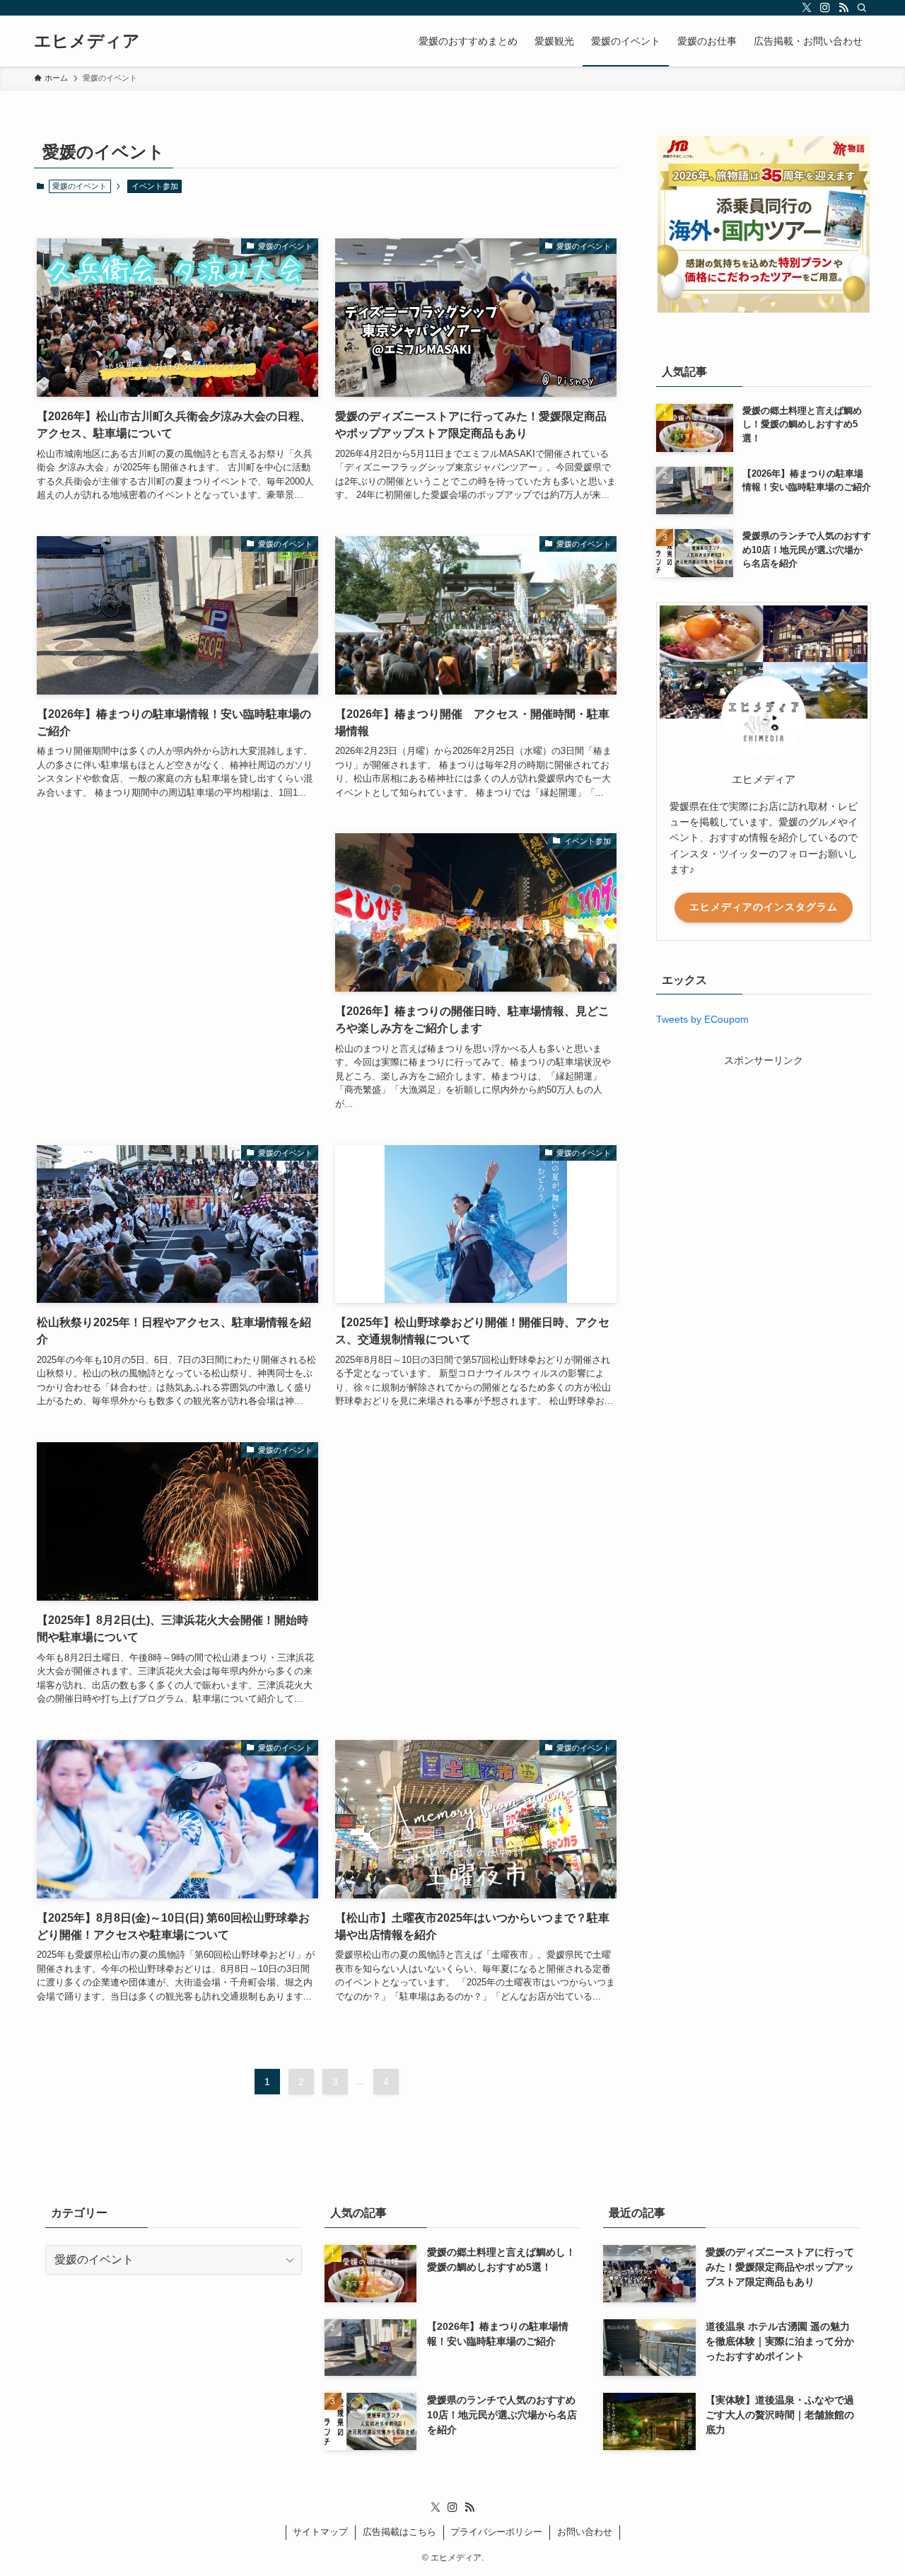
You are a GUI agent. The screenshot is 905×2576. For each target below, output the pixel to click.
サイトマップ (320, 2532)
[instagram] (825, 8)
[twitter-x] (807, 8)
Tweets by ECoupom (702, 1019)
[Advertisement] (177, 959)
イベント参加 (155, 186)
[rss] (843, 8)
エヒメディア (87, 41)
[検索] (862, 8)
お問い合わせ (585, 2532)
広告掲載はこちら (399, 2532)
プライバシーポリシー (496, 2532)
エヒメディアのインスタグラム (764, 907)
